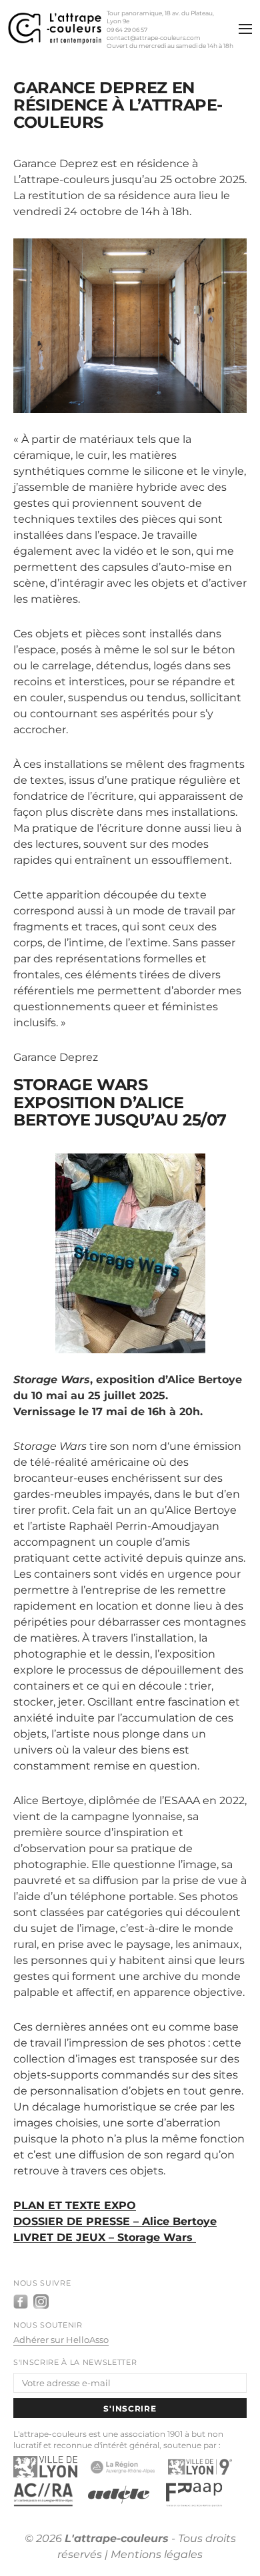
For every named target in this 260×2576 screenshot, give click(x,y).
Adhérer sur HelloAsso (61, 2340)
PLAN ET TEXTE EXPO (75, 2205)
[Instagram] (41, 2302)
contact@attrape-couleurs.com (154, 38)
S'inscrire (130, 2409)
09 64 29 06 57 (127, 30)
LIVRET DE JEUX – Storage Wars (105, 2237)
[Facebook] (21, 2302)
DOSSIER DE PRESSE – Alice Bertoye (115, 2221)
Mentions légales (157, 2554)
